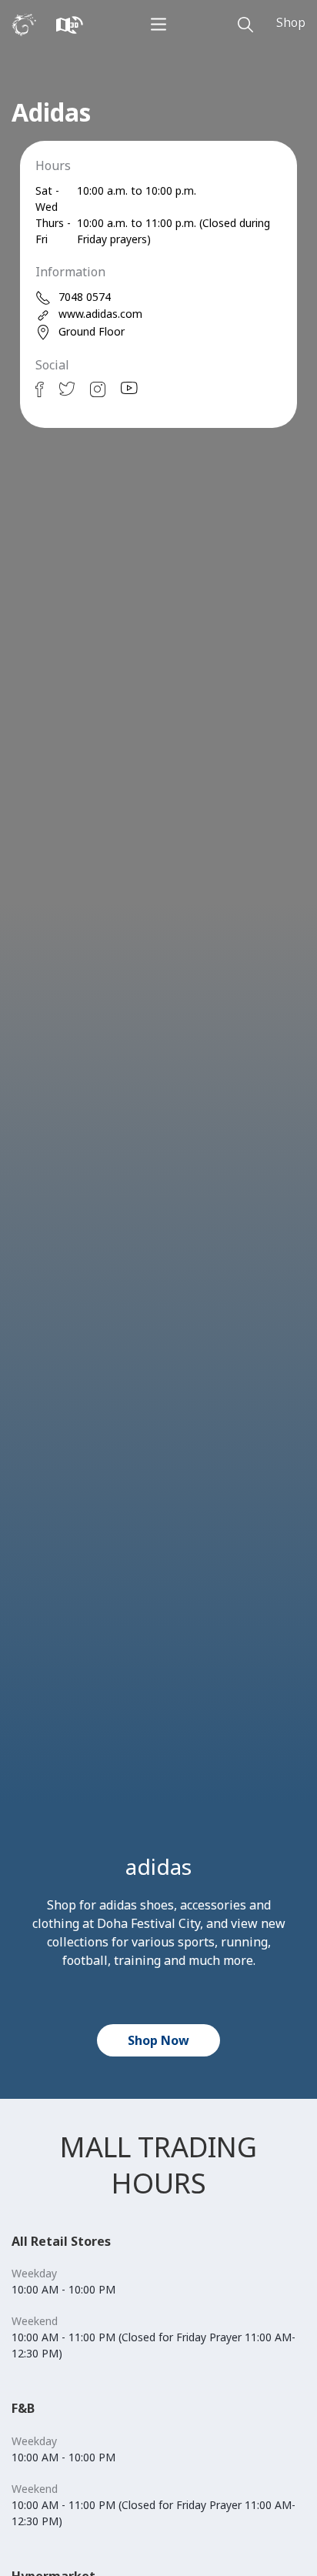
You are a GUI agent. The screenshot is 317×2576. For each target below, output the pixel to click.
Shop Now (158, 2040)
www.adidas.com (100, 314)
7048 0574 (85, 297)
